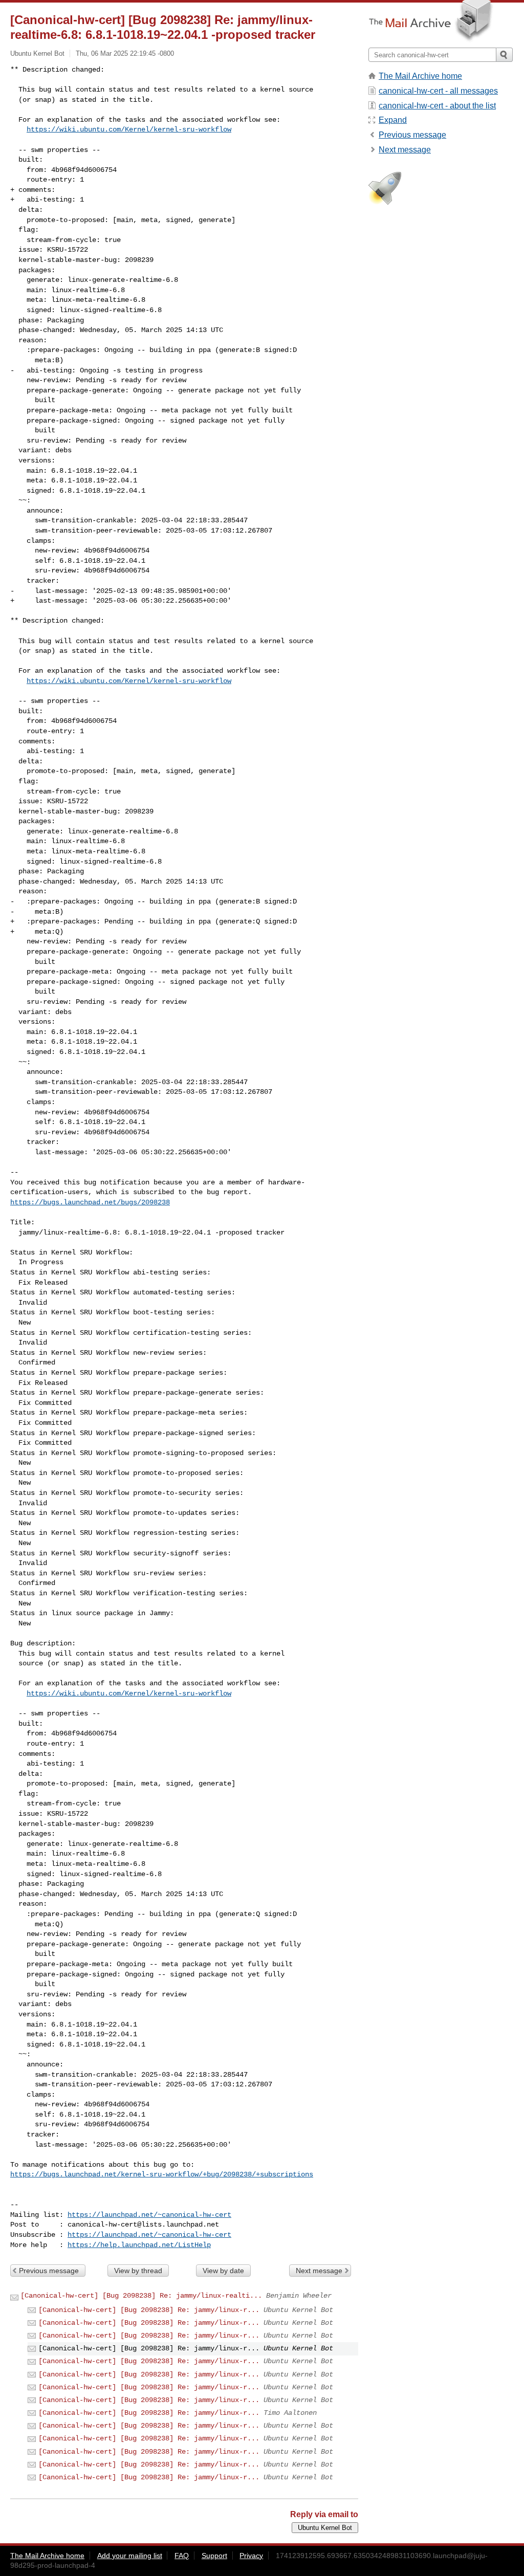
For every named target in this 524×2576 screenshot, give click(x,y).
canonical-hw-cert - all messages (438, 91)
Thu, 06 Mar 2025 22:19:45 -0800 (125, 53)
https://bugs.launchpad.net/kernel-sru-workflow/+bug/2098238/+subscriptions (162, 2174)
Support (214, 2556)
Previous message (49, 2271)
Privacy (251, 2556)
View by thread (138, 2271)
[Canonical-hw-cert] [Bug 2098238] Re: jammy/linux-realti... (141, 2296)
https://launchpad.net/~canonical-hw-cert (149, 2215)
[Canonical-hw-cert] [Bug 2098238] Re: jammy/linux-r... (149, 2310)
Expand (393, 120)
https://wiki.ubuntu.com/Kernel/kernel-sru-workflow (129, 129)
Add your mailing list (130, 2556)
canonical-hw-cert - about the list (437, 106)
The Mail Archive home (420, 76)
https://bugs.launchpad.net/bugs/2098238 (90, 1202)
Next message (319, 2271)
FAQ (182, 2556)
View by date (223, 2271)
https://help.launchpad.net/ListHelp (139, 2245)
